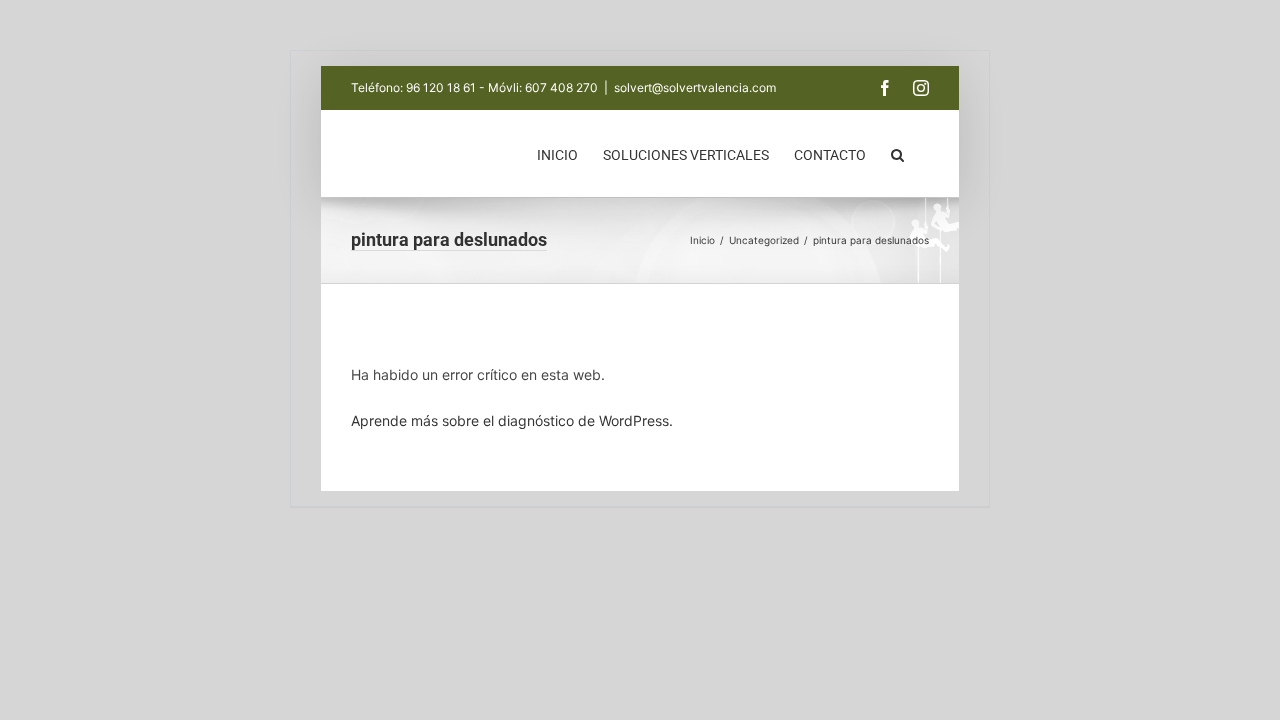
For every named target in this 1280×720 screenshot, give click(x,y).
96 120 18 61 (441, 87)
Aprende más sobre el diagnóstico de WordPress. (512, 420)
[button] (897, 153)
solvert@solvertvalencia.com (695, 87)
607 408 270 (561, 87)
